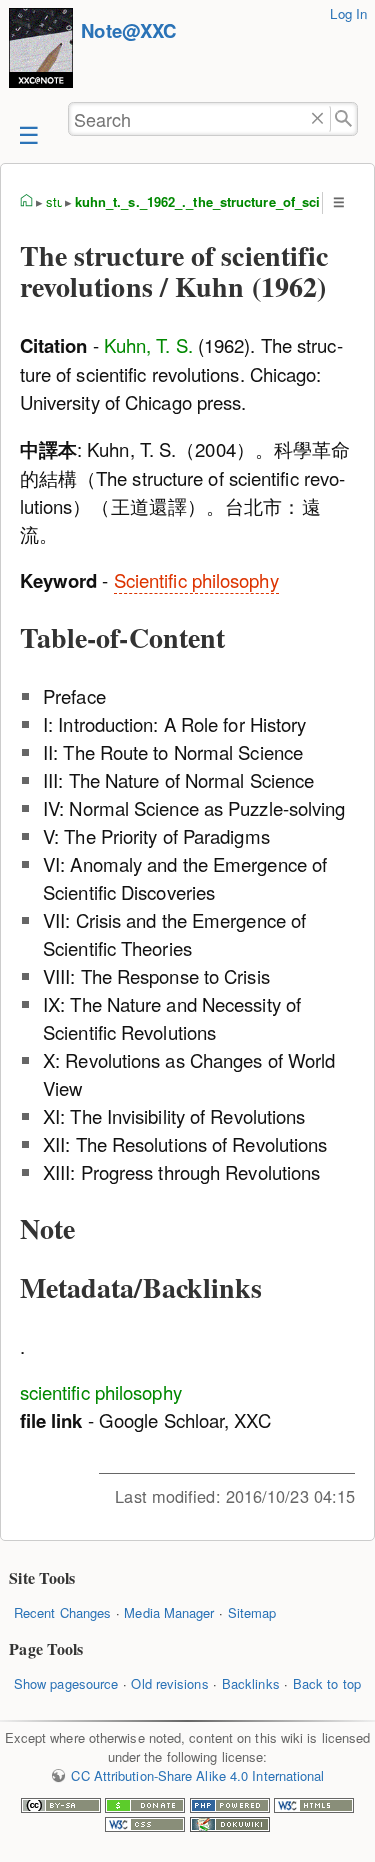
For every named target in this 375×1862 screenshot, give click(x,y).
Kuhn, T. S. (148, 345)
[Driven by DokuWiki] (230, 1826)
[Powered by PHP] (230, 1807)
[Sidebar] (27, 133)
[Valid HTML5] (314, 1807)
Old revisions (169, 1683)
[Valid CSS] (145, 1826)
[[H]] (41, 50)
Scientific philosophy (196, 580)
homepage (27, 202)
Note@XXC (128, 30)
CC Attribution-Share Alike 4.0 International (197, 1775)
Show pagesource (66, 1683)
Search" (344, 119)
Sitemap (252, 1612)
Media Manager (169, 1612)
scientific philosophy (101, 1392)
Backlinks (251, 1683)
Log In (348, 13)
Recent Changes (62, 1612)
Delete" (317, 119)
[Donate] (145, 1807)
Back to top (327, 1683)
